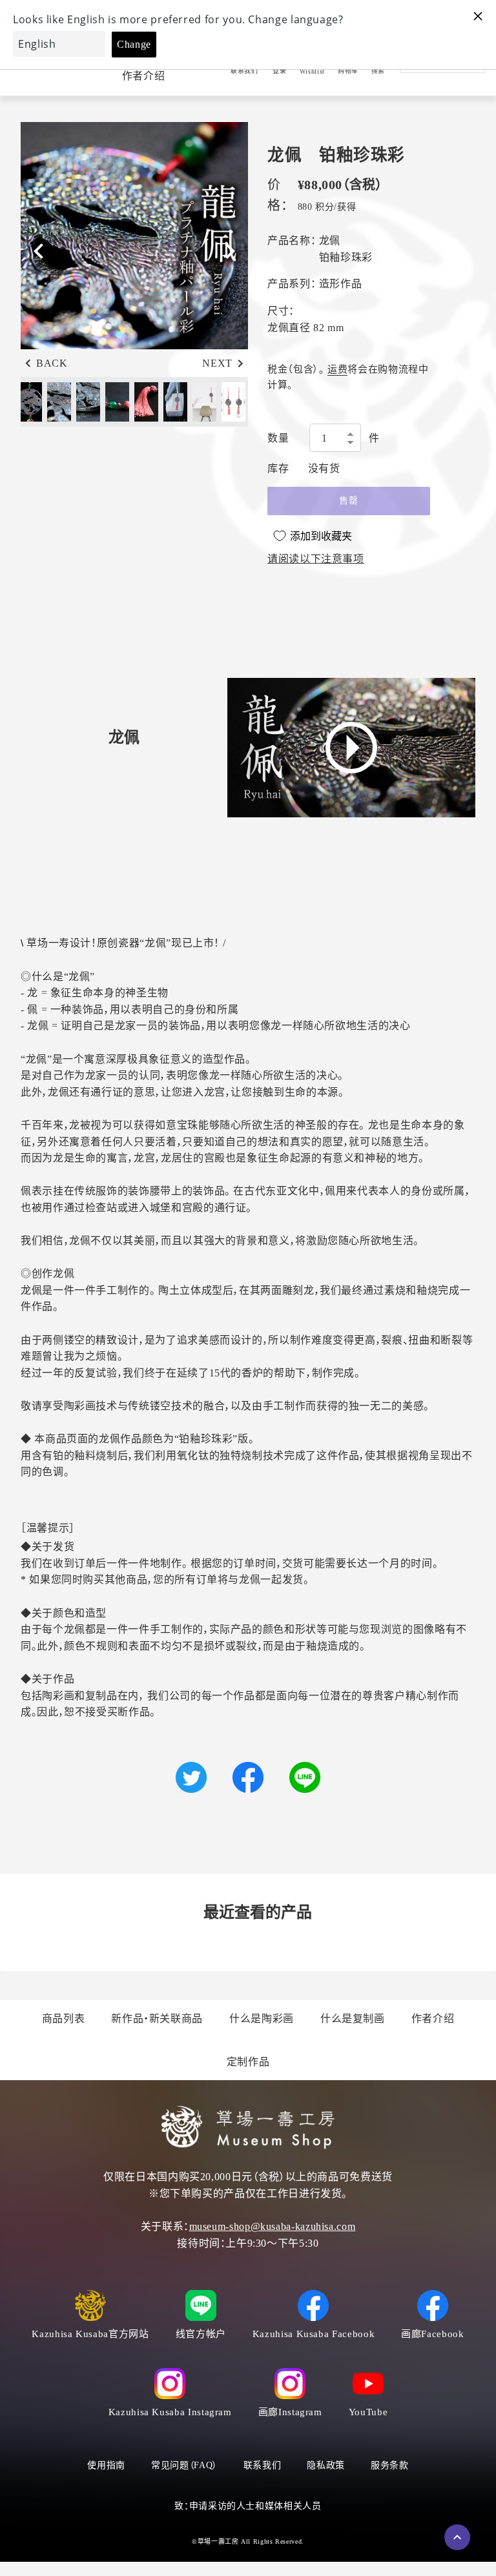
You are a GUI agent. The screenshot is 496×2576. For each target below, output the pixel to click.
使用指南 (106, 2465)
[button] (230, 251)
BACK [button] (52, 363)
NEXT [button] (217, 363)
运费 (337, 369)
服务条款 (390, 2465)
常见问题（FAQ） (184, 2465)
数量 (278, 438)
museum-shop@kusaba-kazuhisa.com (273, 2226)
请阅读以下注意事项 (316, 559)
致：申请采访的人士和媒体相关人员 (248, 2506)
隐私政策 (326, 2465)
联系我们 (263, 2465)
